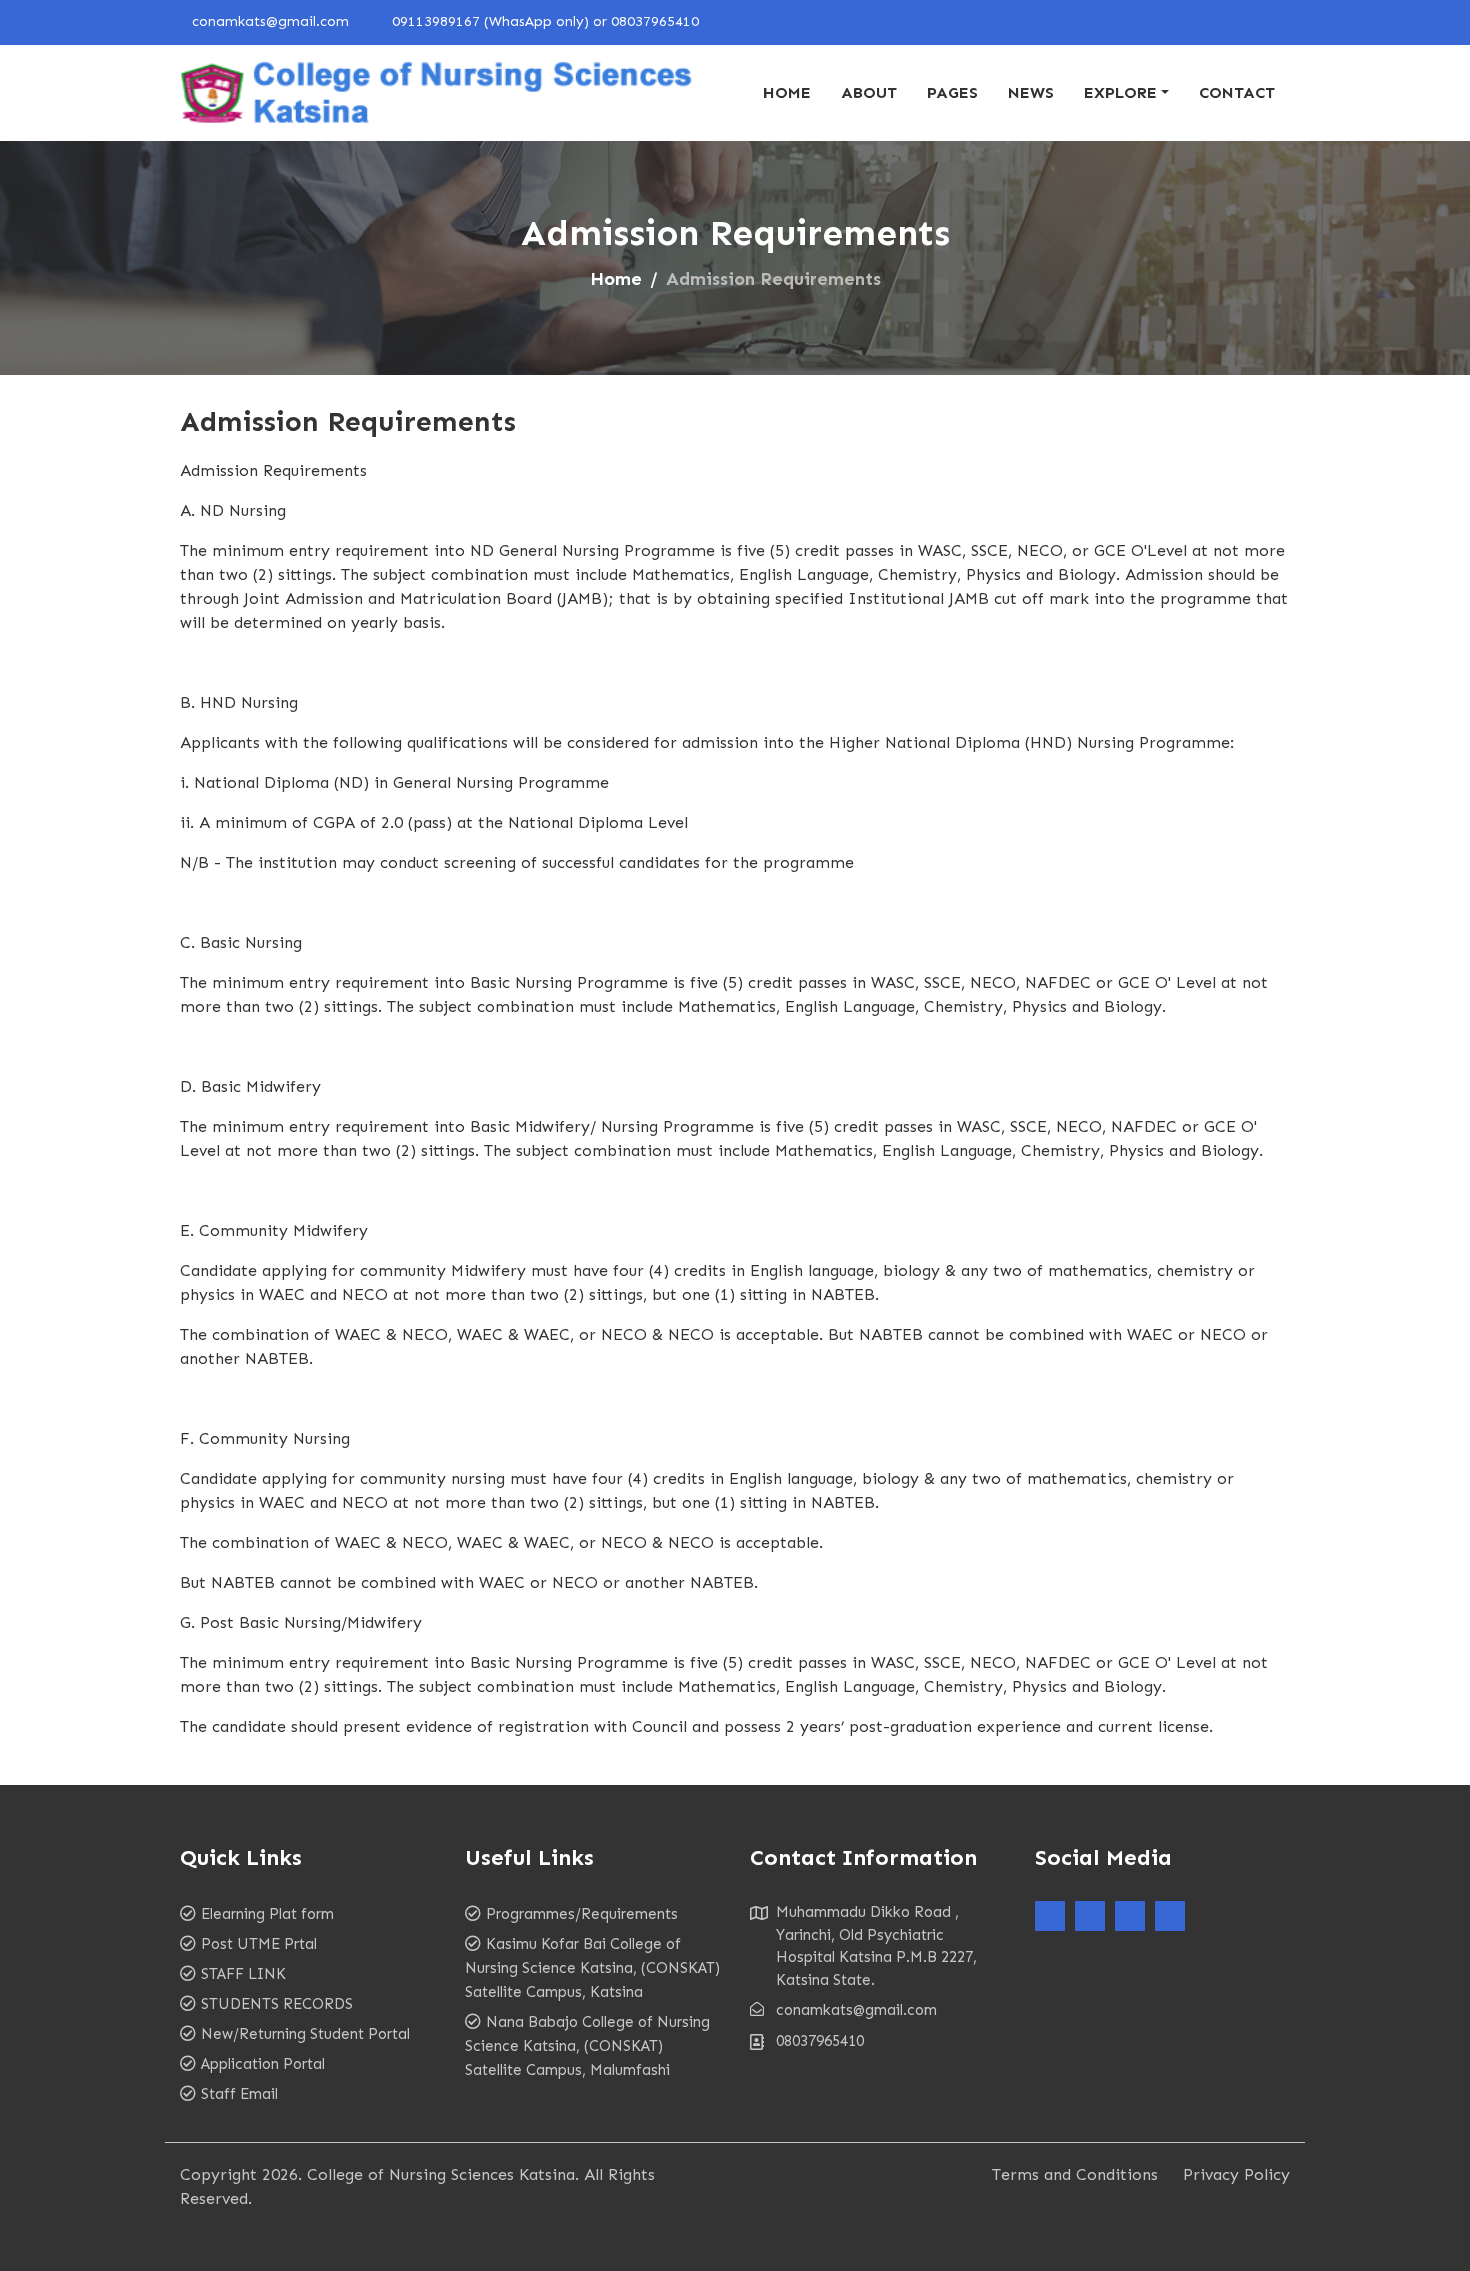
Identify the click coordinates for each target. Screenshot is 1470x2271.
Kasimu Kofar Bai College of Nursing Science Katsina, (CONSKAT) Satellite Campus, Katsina (592, 1968)
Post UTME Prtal (259, 1944)
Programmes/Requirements (582, 1914)
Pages (952, 92)
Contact (1237, 92)
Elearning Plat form (267, 1914)
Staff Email (239, 2094)
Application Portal (263, 2064)
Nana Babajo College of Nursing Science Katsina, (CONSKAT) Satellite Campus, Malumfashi (587, 2046)
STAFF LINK (243, 1974)
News (1031, 92)
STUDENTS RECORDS (277, 2004)
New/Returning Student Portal (305, 2034)
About (869, 92)
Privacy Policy (1236, 2174)
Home (787, 92)
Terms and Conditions (1075, 2174)
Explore (1120, 92)
